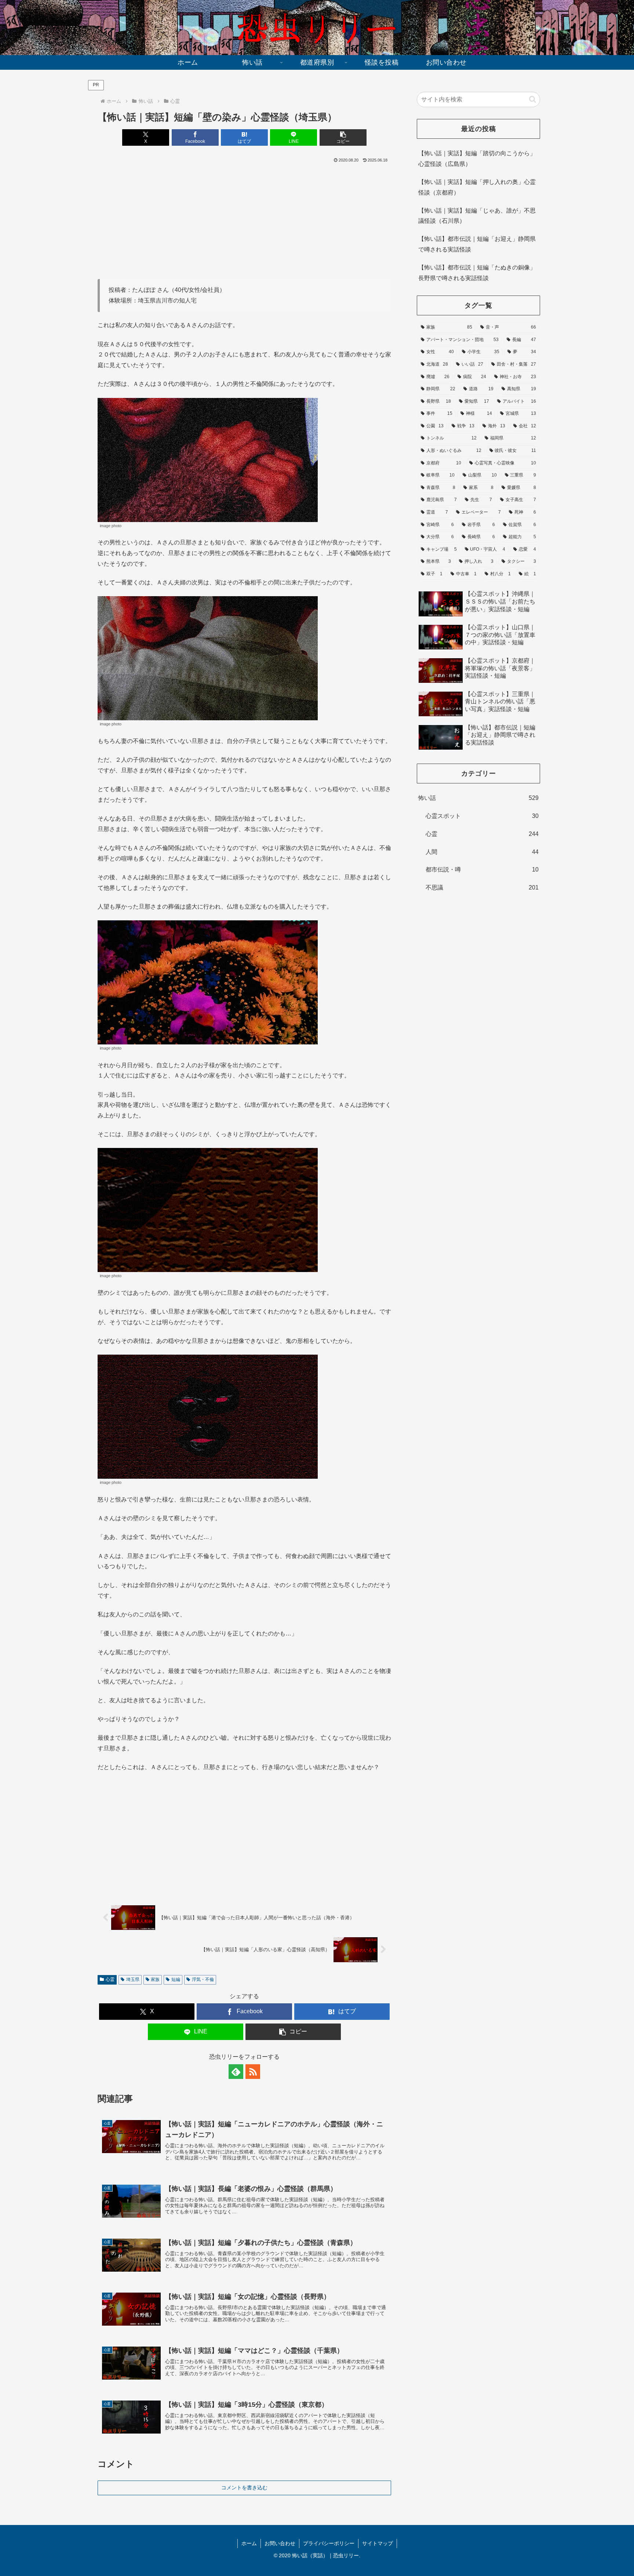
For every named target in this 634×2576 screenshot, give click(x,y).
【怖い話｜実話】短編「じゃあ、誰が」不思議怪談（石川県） (477, 216)
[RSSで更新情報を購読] (253, 2072)
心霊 (110, 1979)
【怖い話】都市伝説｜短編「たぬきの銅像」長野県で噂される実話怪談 (477, 273)
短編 (176, 1979)
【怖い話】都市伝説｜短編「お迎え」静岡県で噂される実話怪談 (477, 244)
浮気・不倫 (203, 1979)
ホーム (249, 2543)
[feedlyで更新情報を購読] (236, 2072)
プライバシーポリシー (329, 2543)
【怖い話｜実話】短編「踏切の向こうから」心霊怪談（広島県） (477, 159)
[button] (343, 137)
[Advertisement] (244, 220)
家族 (155, 1979)
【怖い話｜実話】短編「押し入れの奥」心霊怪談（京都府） (477, 187)
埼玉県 (133, 1979)
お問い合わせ (280, 2543)
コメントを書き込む (244, 2488)
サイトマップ (378, 2543)
